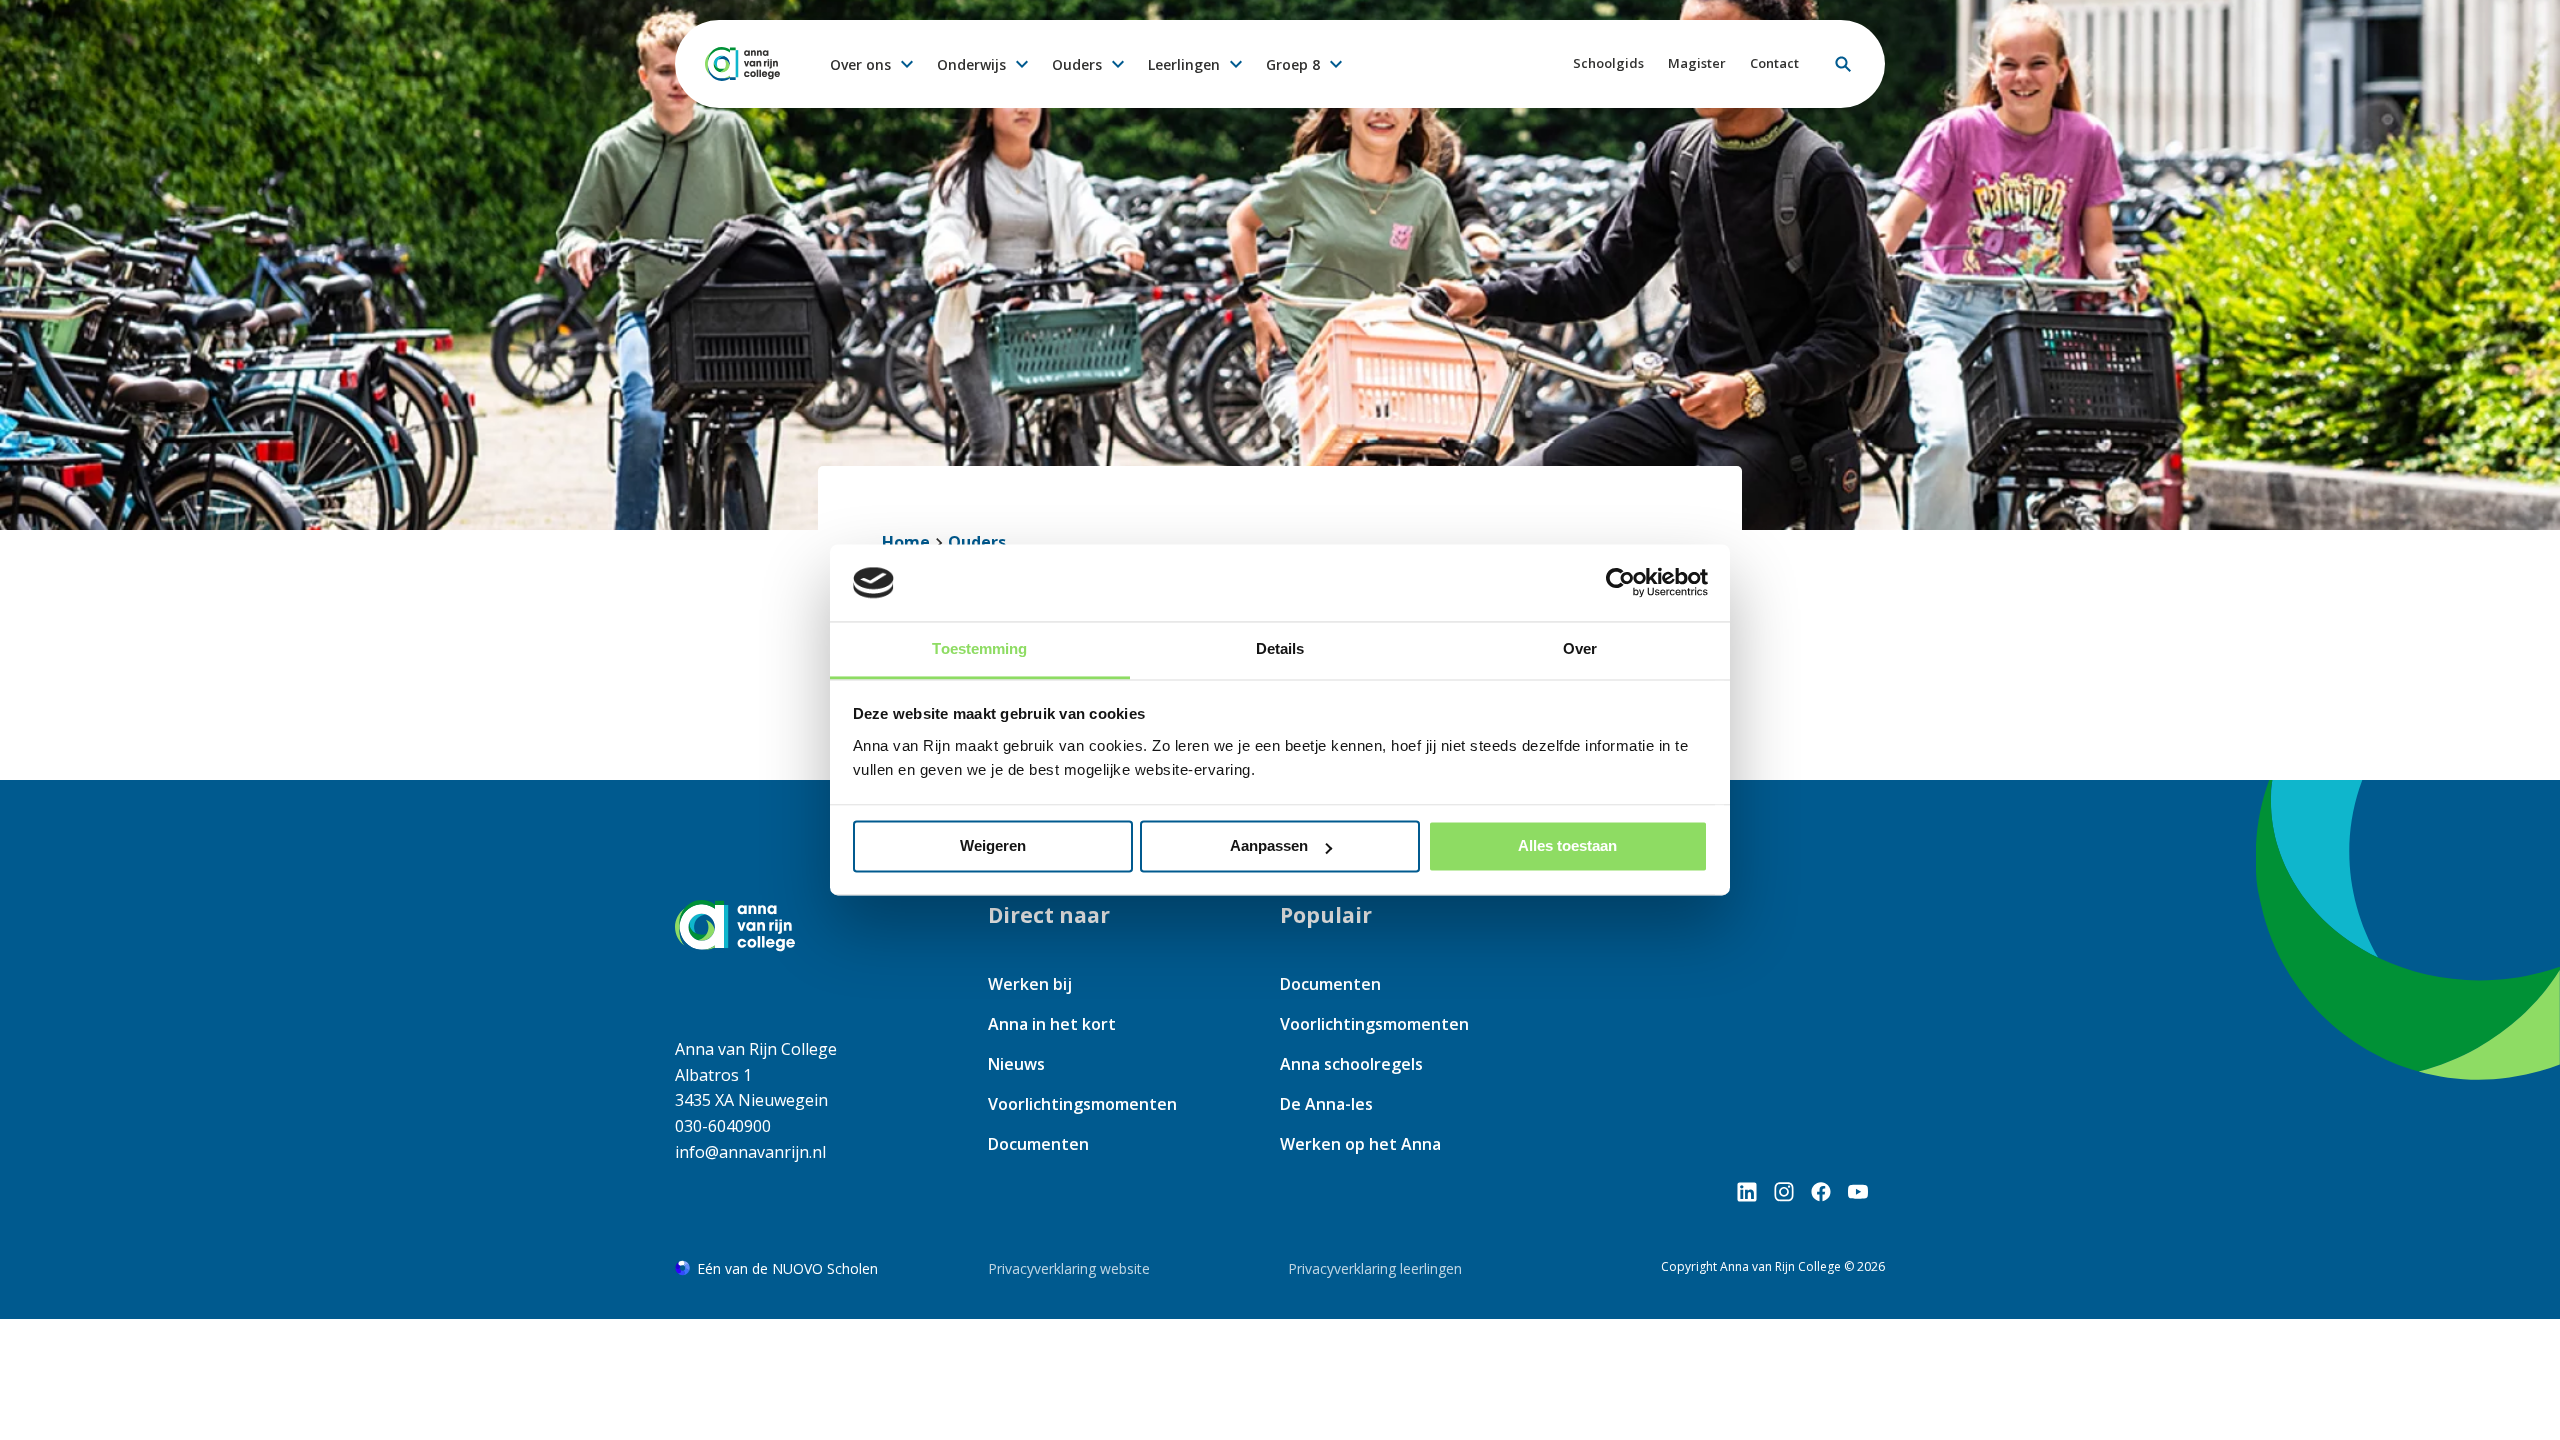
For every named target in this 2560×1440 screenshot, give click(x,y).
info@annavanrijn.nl (750, 1152)
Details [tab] (1280, 648)
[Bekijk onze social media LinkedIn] (1747, 1192)
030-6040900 (723, 1126)
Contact (1774, 63)
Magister (1697, 63)
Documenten (1038, 1144)
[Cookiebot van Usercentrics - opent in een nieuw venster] (1620, 583)
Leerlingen (1184, 64)
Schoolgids (1608, 63)
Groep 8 (1293, 64)
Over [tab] (1580, 648)
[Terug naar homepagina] (742, 64)
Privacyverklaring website (1069, 1268)
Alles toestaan (1567, 846)
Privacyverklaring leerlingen (1375, 1268)
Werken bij (1030, 984)
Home (906, 542)
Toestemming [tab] (979, 648)
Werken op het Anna (1360, 1144)
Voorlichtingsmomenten (1082, 1104)
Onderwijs (971, 64)
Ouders (1077, 64)
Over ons (860, 64)
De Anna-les (1326, 1104)
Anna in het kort (1052, 1024)
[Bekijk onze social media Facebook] (1821, 1192)
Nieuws (1016, 1064)
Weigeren (993, 846)
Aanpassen (1269, 846)
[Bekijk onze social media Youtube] (1858, 1192)
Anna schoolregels (1351, 1064)
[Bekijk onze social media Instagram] (1784, 1192)
